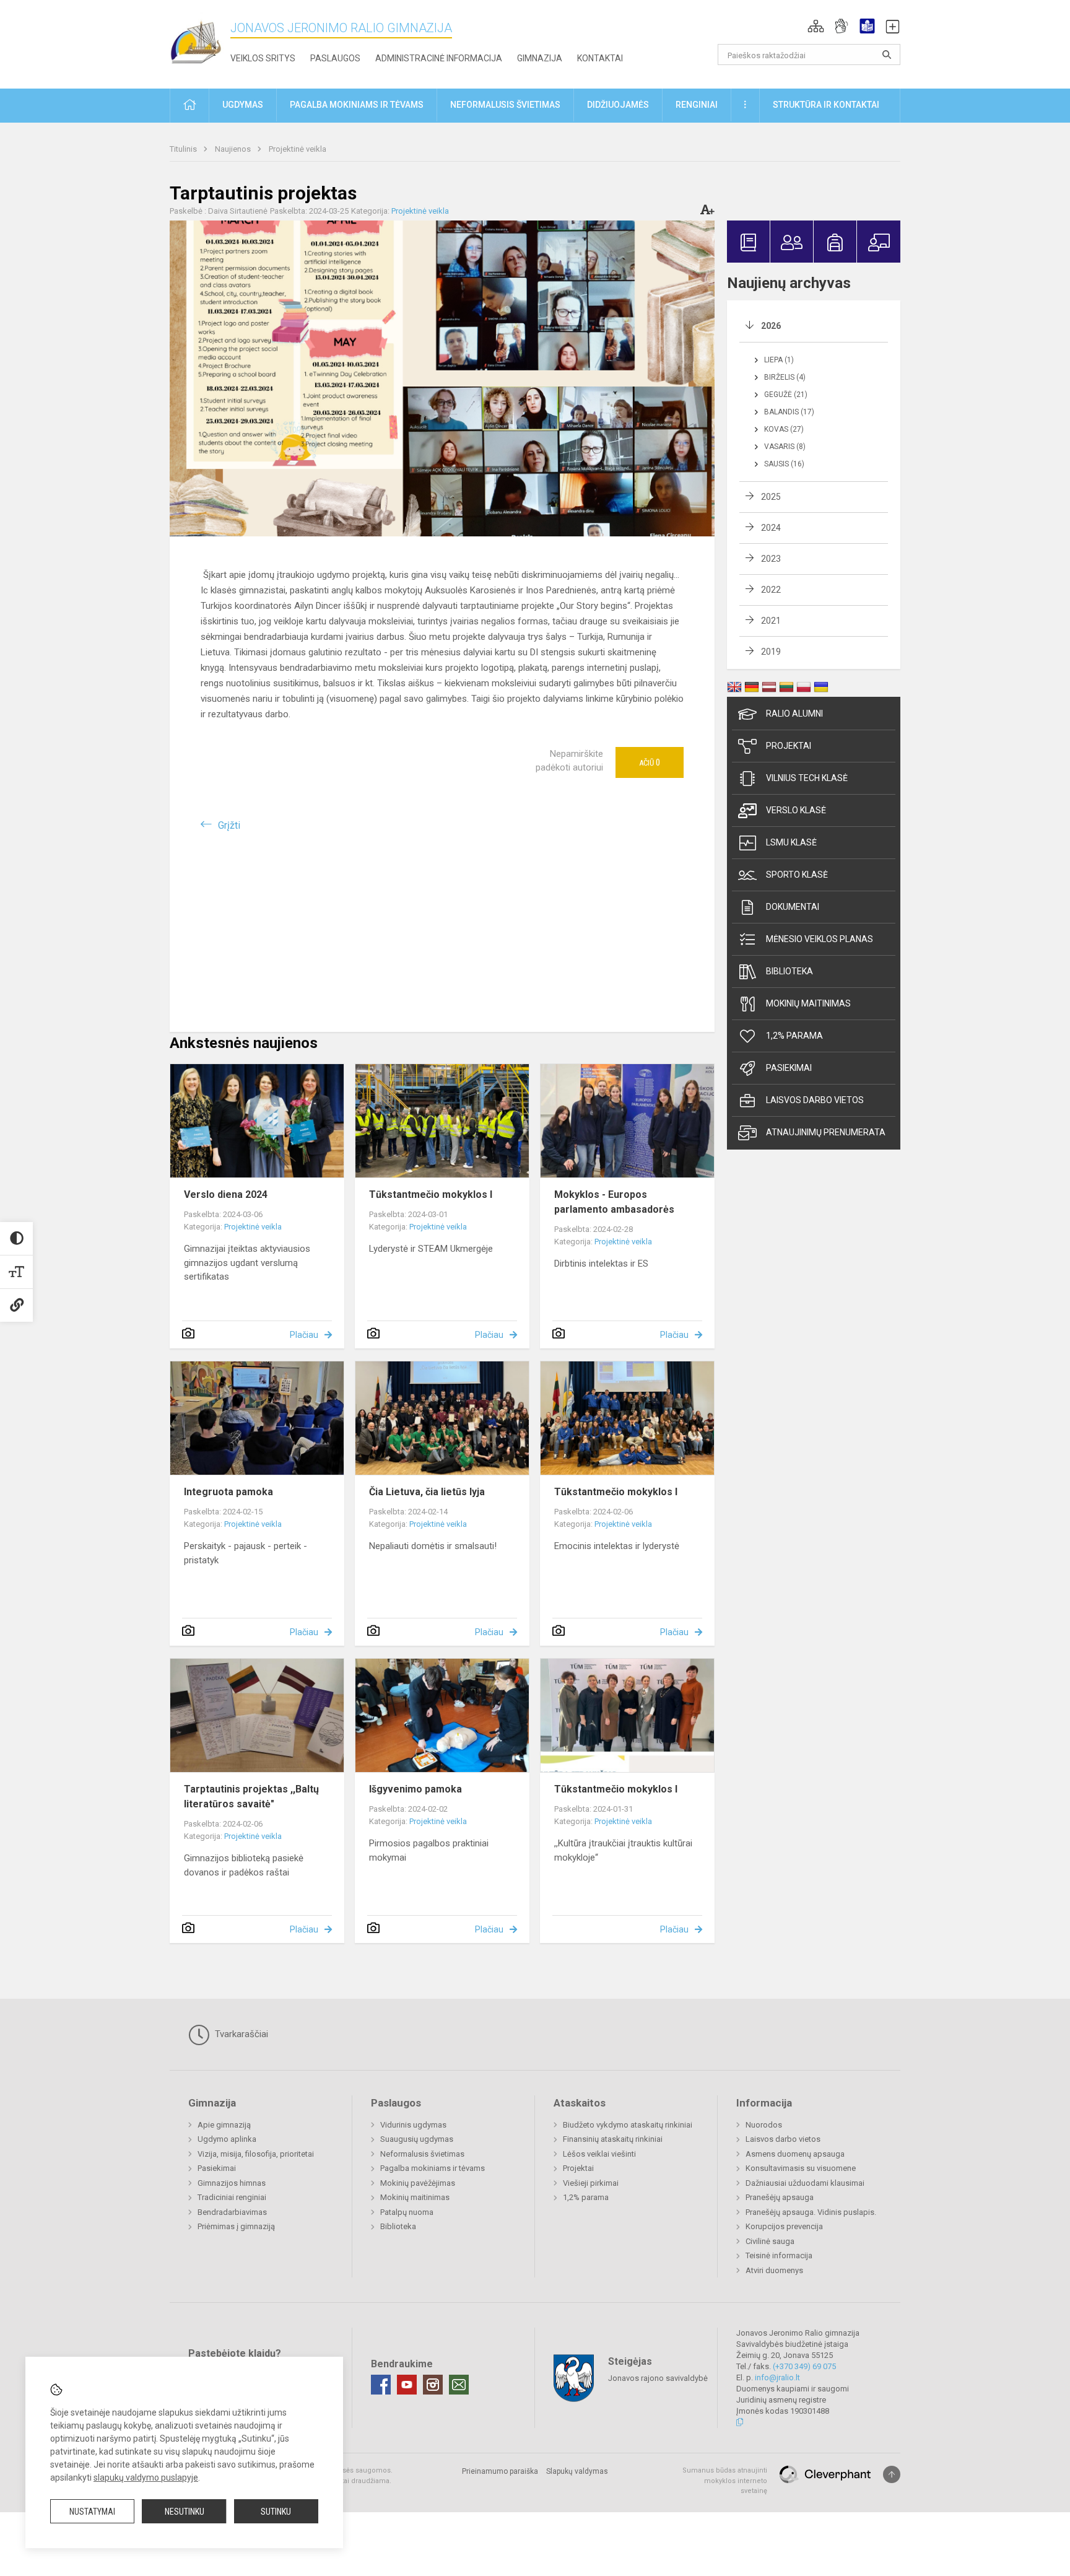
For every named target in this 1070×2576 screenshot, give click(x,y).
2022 (771, 590)
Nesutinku (185, 2512)
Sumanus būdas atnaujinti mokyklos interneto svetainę (725, 2481)
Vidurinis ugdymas (413, 2125)
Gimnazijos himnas (232, 2183)
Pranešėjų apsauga (780, 2197)
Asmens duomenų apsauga (795, 2154)
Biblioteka (789, 971)
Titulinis (184, 149)
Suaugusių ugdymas (417, 2139)
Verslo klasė (796, 810)
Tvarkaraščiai (240, 2034)
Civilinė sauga (770, 2241)
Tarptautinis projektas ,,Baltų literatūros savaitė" (251, 1797)
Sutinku (276, 2512)
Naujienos (234, 149)
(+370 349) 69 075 (804, 2366)
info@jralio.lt (777, 2377)
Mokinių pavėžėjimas (418, 2183)
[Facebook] (381, 2385)
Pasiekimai (789, 1068)
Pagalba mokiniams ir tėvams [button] (357, 105)
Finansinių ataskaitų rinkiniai (613, 2139)
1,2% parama (794, 1036)
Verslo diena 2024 (226, 1194)
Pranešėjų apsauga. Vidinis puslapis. (811, 2212)
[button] (816, 26)
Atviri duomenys (774, 2270)
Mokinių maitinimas (808, 1003)
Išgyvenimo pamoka (415, 1789)
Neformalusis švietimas (422, 2154)
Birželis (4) (785, 377)
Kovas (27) (784, 429)
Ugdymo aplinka (227, 2139)
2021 (771, 621)
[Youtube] (407, 2385)
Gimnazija (540, 58)
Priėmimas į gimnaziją (236, 2226)
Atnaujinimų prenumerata (826, 1132)
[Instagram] (433, 2385)
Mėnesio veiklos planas (820, 939)
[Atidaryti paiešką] (887, 55)
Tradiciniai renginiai (232, 2197)
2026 (771, 326)
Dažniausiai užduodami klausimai (805, 2183)
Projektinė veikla (298, 149)
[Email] (459, 2385)
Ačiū (650, 762)
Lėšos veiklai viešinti (599, 2154)
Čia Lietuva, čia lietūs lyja (427, 1492)
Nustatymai (92, 2512)
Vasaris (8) (785, 447)
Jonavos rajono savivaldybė (658, 2378)
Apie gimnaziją (224, 2125)
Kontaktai (600, 58)
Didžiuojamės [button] (618, 105)
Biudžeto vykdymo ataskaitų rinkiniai (628, 2125)
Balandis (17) (789, 412)
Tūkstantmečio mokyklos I (431, 1194)
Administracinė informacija (439, 58)
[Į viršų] (892, 2474)
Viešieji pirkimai (591, 2183)
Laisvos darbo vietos (815, 1100)
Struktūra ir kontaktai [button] (826, 105)
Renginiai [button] (697, 105)
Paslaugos (335, 58)
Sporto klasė (797, 875)
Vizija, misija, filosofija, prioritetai (256, 2154)
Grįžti (229, 825)
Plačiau (304, 1335)
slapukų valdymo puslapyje (146, 2478)
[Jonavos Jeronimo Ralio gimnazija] (200, 42)
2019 (771, 652)
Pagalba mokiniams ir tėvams (433, 2168)
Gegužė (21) (786, 395)
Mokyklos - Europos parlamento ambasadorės (614, 1202)
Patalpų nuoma (407, 2212)
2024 (771, 528)
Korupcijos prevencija (784, 2226)
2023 (771, 559)
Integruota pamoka (228, 1492)
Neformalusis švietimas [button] (505, 105)
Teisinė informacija (779, 2255)
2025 (771, 497)
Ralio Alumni (794, 714)
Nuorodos (764, 2125)
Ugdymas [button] (243, 105)
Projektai (789, 746)
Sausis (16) (784, 464)
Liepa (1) (779, 360)
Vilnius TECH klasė (807, 778)
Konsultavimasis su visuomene (801, 2168)
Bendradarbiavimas (232, 2212)
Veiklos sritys (263, 58)
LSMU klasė (791, 842)
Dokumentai (793, 907)
